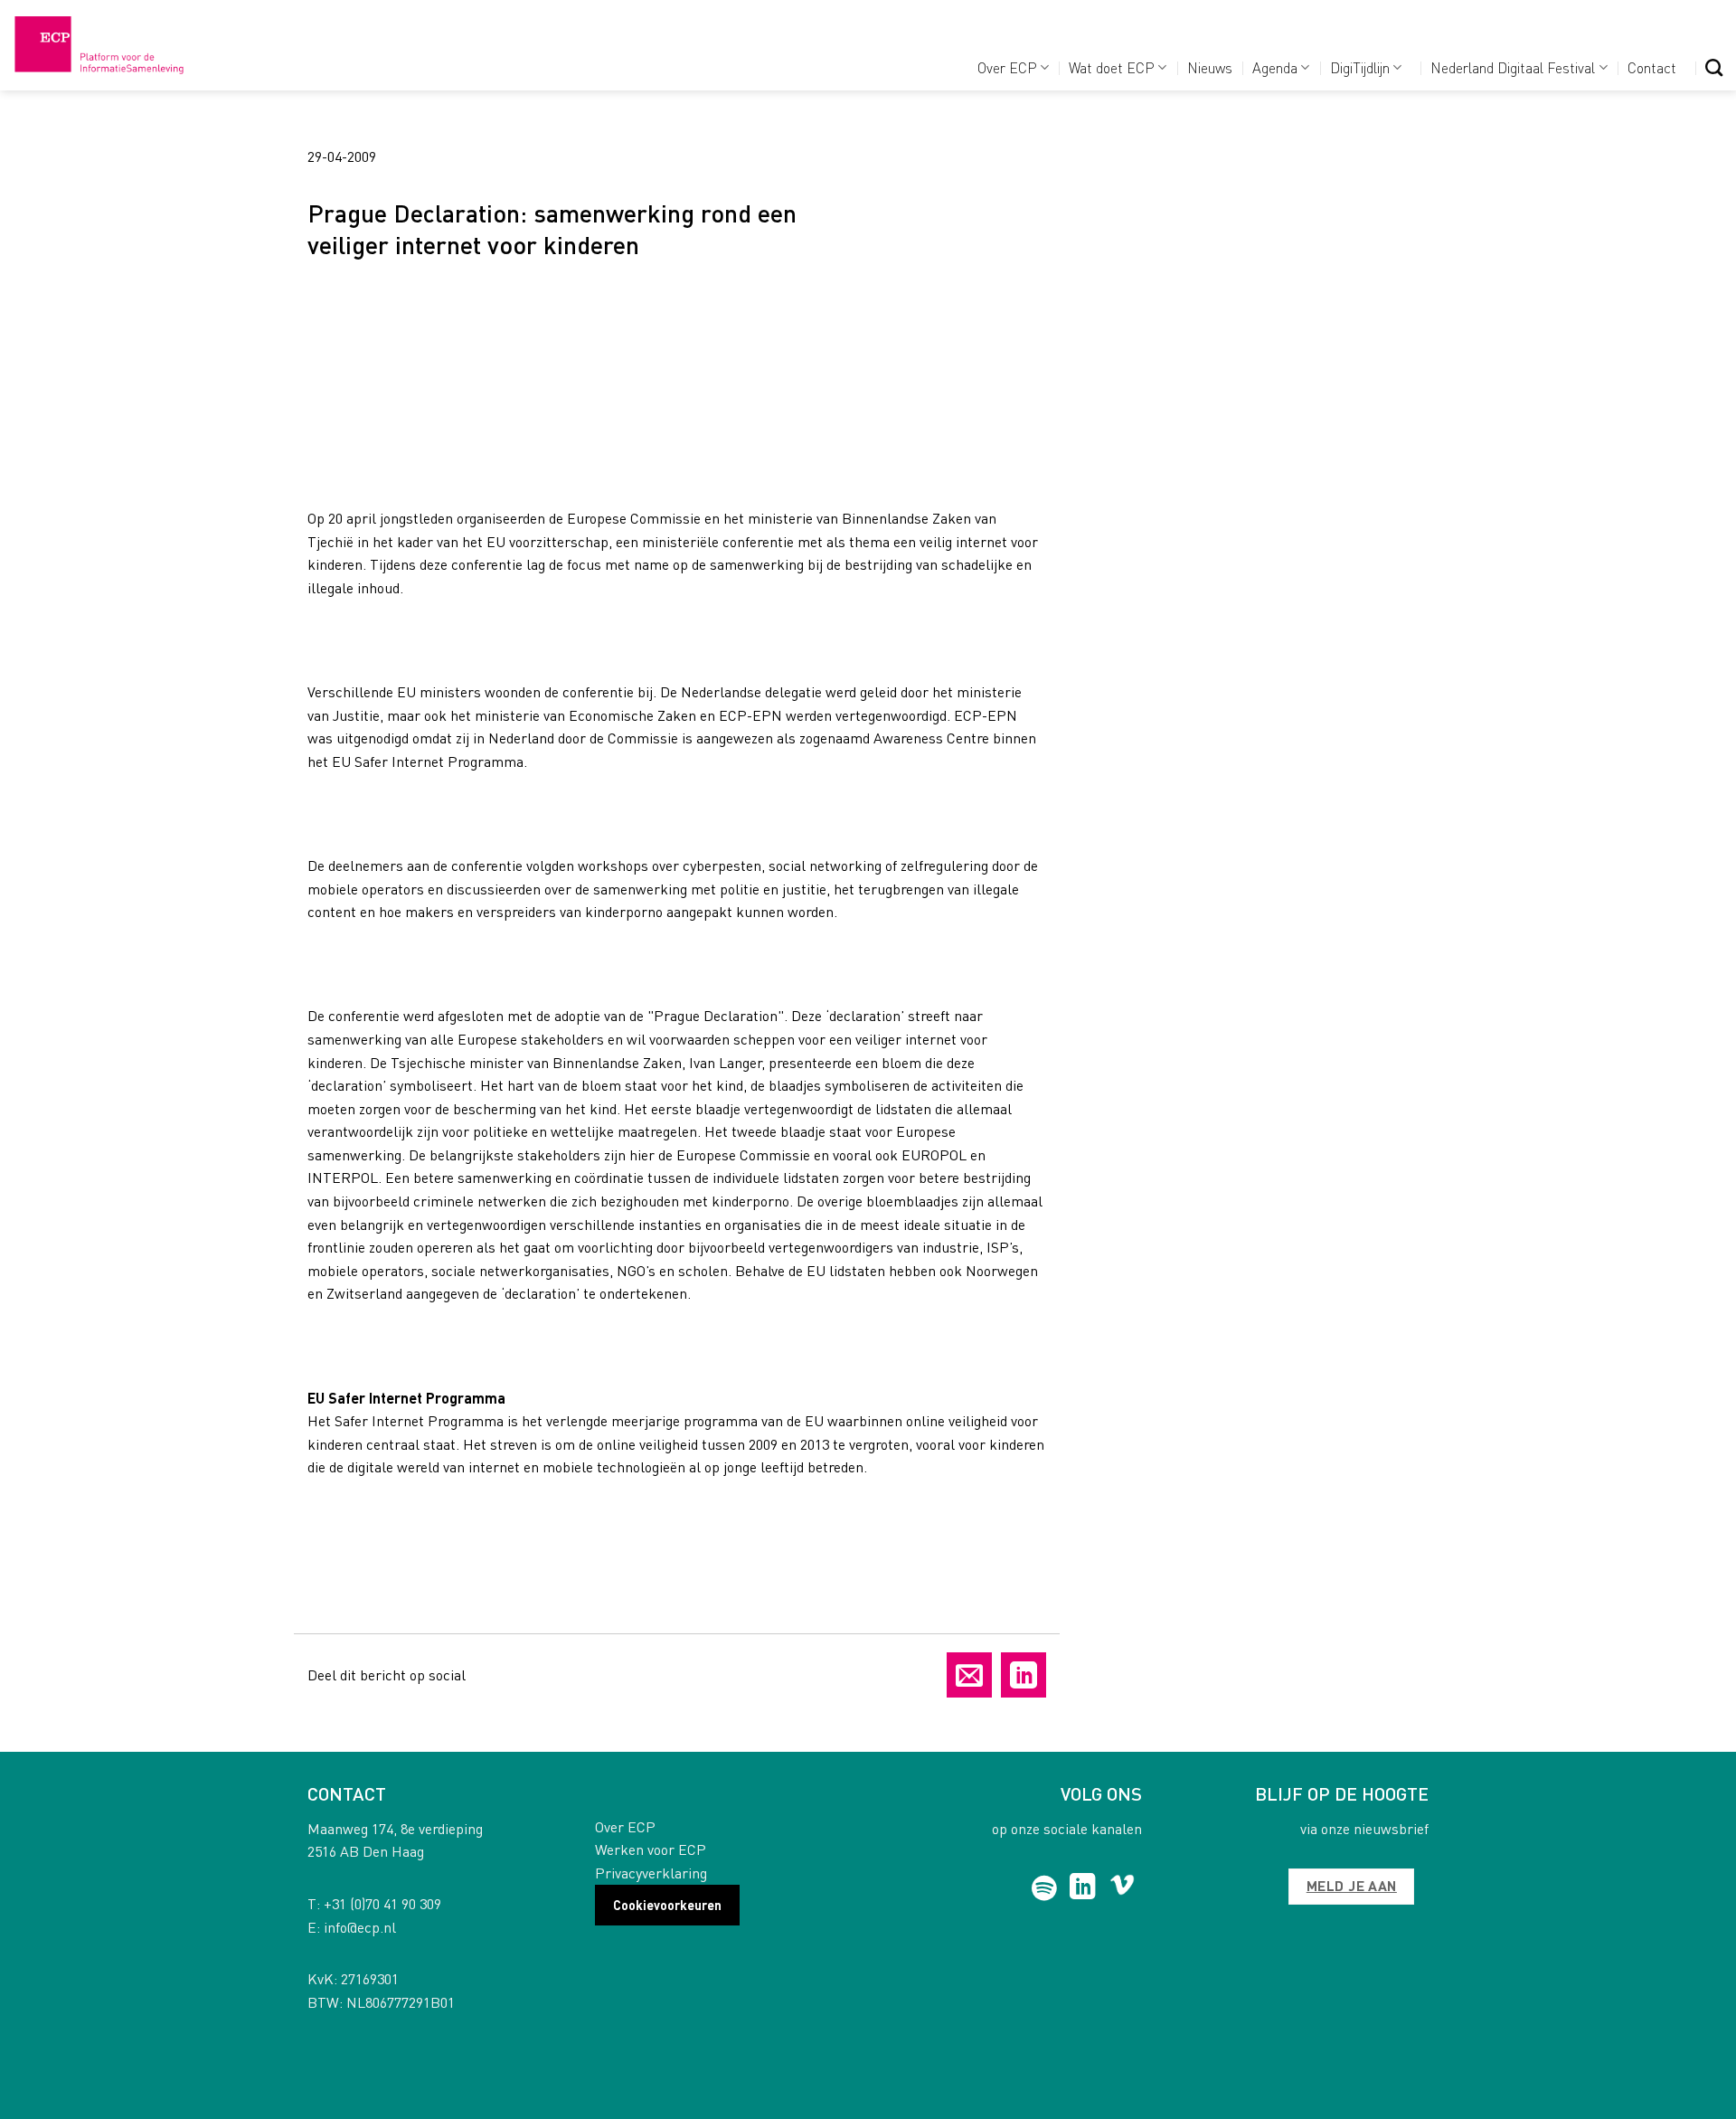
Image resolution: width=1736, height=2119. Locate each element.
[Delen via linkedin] (1024, 1675)
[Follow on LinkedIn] (1083, 1888)
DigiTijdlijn (1360, 67)
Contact (1652, 67)
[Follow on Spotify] (1045, 1888)
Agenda (1275, 67)
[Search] (1714, 67)
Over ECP (1007, 67)
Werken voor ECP (651, 1849)
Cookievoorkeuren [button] (667, 1905)
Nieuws (1210, 67)
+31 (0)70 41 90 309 (382, 1903)
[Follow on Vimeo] (1123, 1888)
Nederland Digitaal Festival (1513, 67)
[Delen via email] (969, 1675)
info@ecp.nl (360, 1927)
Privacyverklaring (651, 1873)
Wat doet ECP (1112, 67)
